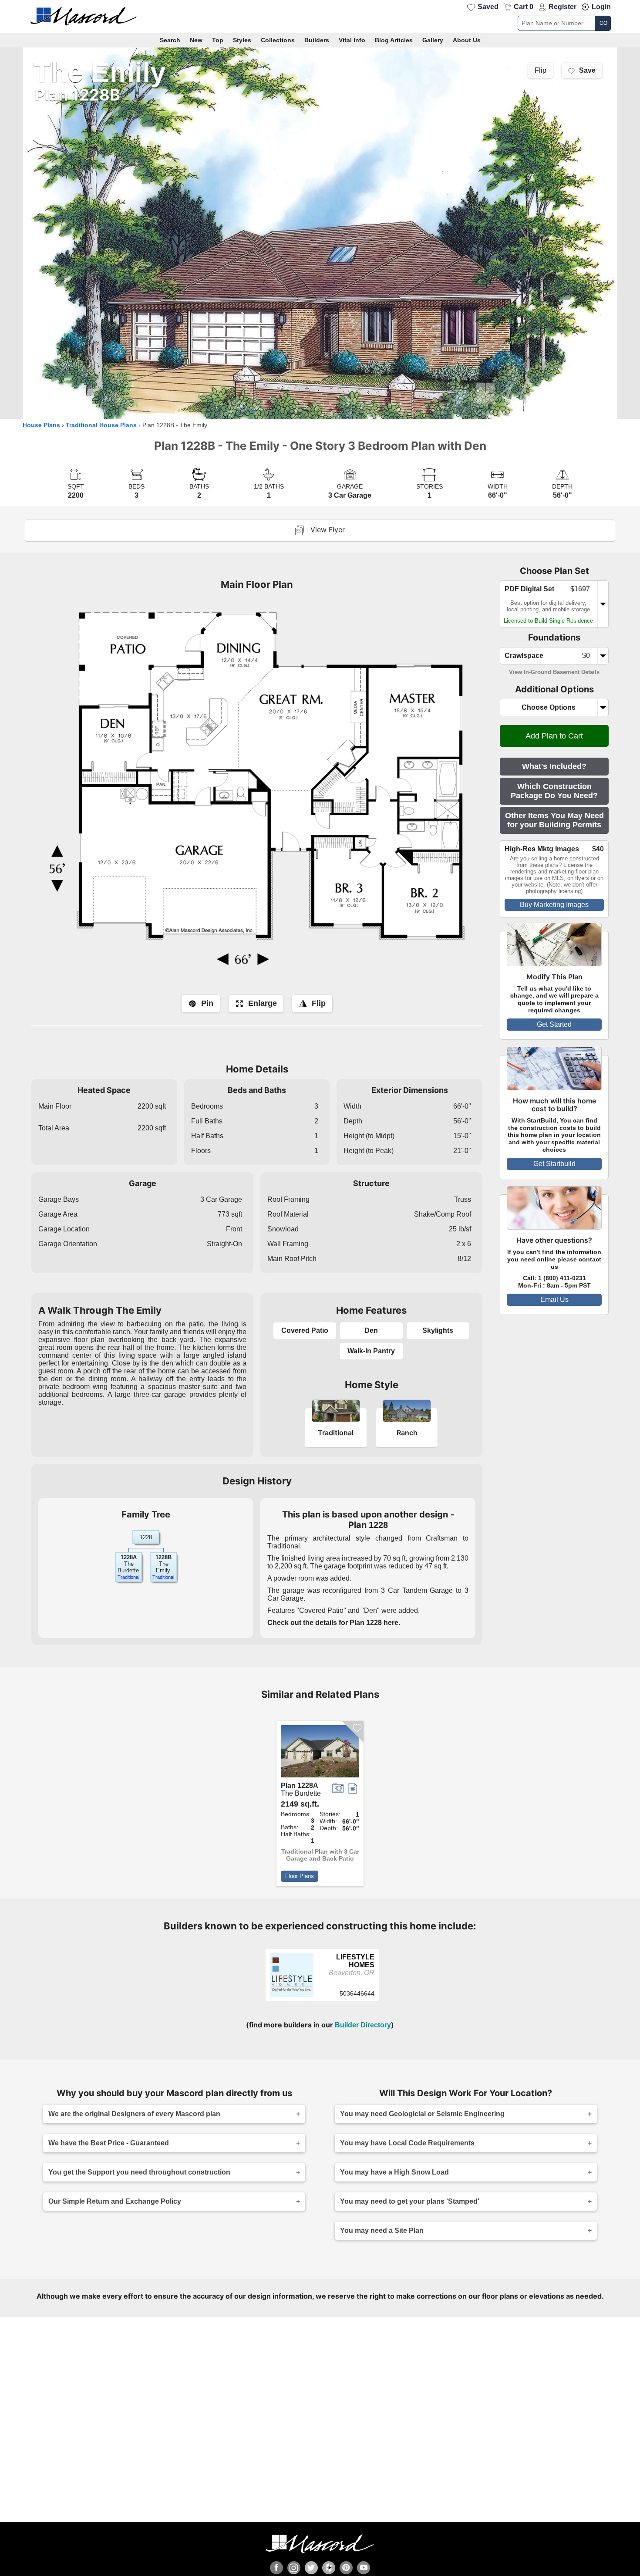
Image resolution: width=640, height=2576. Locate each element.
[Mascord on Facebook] (276, 2568)
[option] (320, 233)
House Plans (41, 425)
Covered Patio (305, 1330)
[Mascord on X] (311, 2568)
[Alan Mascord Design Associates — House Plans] (320, 16)
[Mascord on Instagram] (294, 2568)
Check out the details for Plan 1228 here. (334, 1623)
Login (601, 7)
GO (603, 23)
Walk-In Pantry (371, 1351)
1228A (129, 1557)
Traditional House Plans (101, 425)
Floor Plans (300, 1876)
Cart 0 (524, 7)
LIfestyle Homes (355, 1961)
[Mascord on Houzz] (329, 2568)
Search (170, 40)
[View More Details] (292, 1994)
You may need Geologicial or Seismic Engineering (422, 2114)
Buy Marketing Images (554, 905)
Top (218, 40)
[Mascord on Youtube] (364, 2568)
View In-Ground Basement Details (554, 672)
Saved (488, 7)
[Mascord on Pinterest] (346, 2568)
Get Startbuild (554, 1164)
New (196, 40)
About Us (467, 40)
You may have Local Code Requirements (407, 2143)
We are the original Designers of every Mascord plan (134, 2114)
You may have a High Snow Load (394, 2172)
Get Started (554, 1024)
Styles (242, 40)
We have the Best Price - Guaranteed (109, 2143)
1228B (163, 1557)
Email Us (554, 1300)
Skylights (438, 1330)
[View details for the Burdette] (320, 1753)
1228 (378, 1525)
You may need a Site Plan (382, 2230)
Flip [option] (541, 71)
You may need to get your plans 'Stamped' (410, 2201)
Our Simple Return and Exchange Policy (115, 2201)
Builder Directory (363, 2025)
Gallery (433, 40)
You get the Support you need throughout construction (139, 2172)
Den (371, 1330)
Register (563, 7)
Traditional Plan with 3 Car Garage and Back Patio (320, 1855)
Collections (278, 40)
